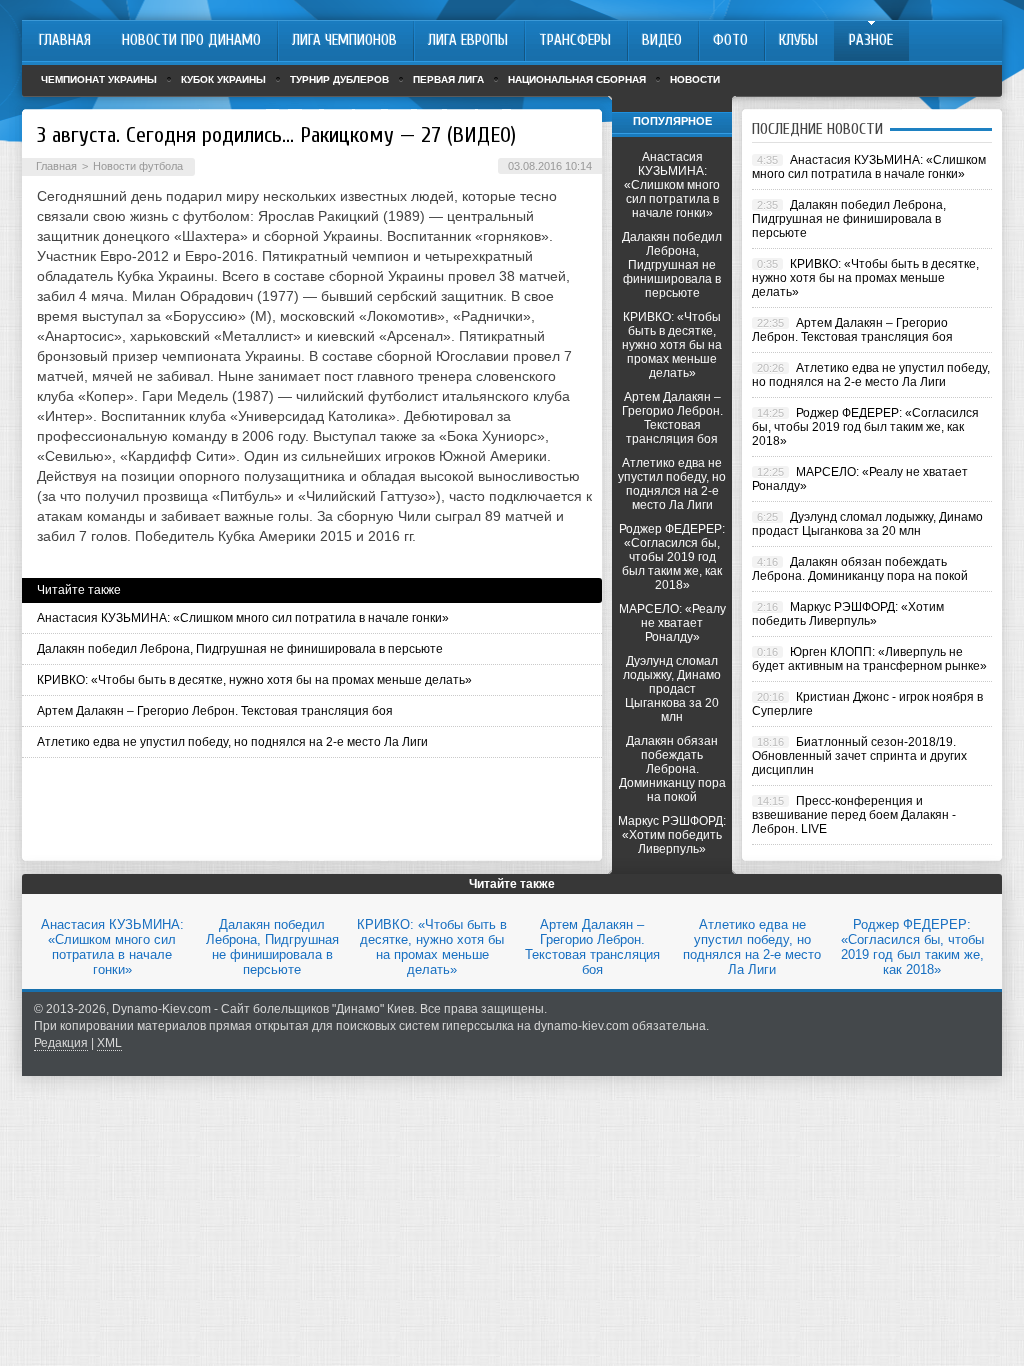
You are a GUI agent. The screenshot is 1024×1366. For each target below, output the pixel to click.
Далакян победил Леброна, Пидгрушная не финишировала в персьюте (240, 649)
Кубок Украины (223, 79)
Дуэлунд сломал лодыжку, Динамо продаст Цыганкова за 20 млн (672, 689)
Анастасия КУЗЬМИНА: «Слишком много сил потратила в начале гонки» (243, 618)
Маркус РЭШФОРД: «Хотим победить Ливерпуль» (672, 835)
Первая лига (448, 79)
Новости (695, 79)
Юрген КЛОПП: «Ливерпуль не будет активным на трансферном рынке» (869, 659)
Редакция (61, 1043)
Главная (56, 166)
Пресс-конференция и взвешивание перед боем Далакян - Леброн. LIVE (854, 815)
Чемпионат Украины (99, 79)
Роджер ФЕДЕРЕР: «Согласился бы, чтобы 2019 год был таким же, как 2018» (672, 557)
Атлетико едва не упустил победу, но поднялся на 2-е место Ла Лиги (232, 742)
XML (109, 1043)
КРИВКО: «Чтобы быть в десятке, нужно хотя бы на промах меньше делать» (254, 680)
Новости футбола (138, 166)
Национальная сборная (577, 79)
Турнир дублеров (339, 79)
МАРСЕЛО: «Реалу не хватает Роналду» (672, 623)
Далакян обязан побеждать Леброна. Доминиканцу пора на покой (672, 769)
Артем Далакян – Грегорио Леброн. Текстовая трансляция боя (215, 711)
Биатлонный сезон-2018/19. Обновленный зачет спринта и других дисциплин (859, 756)
